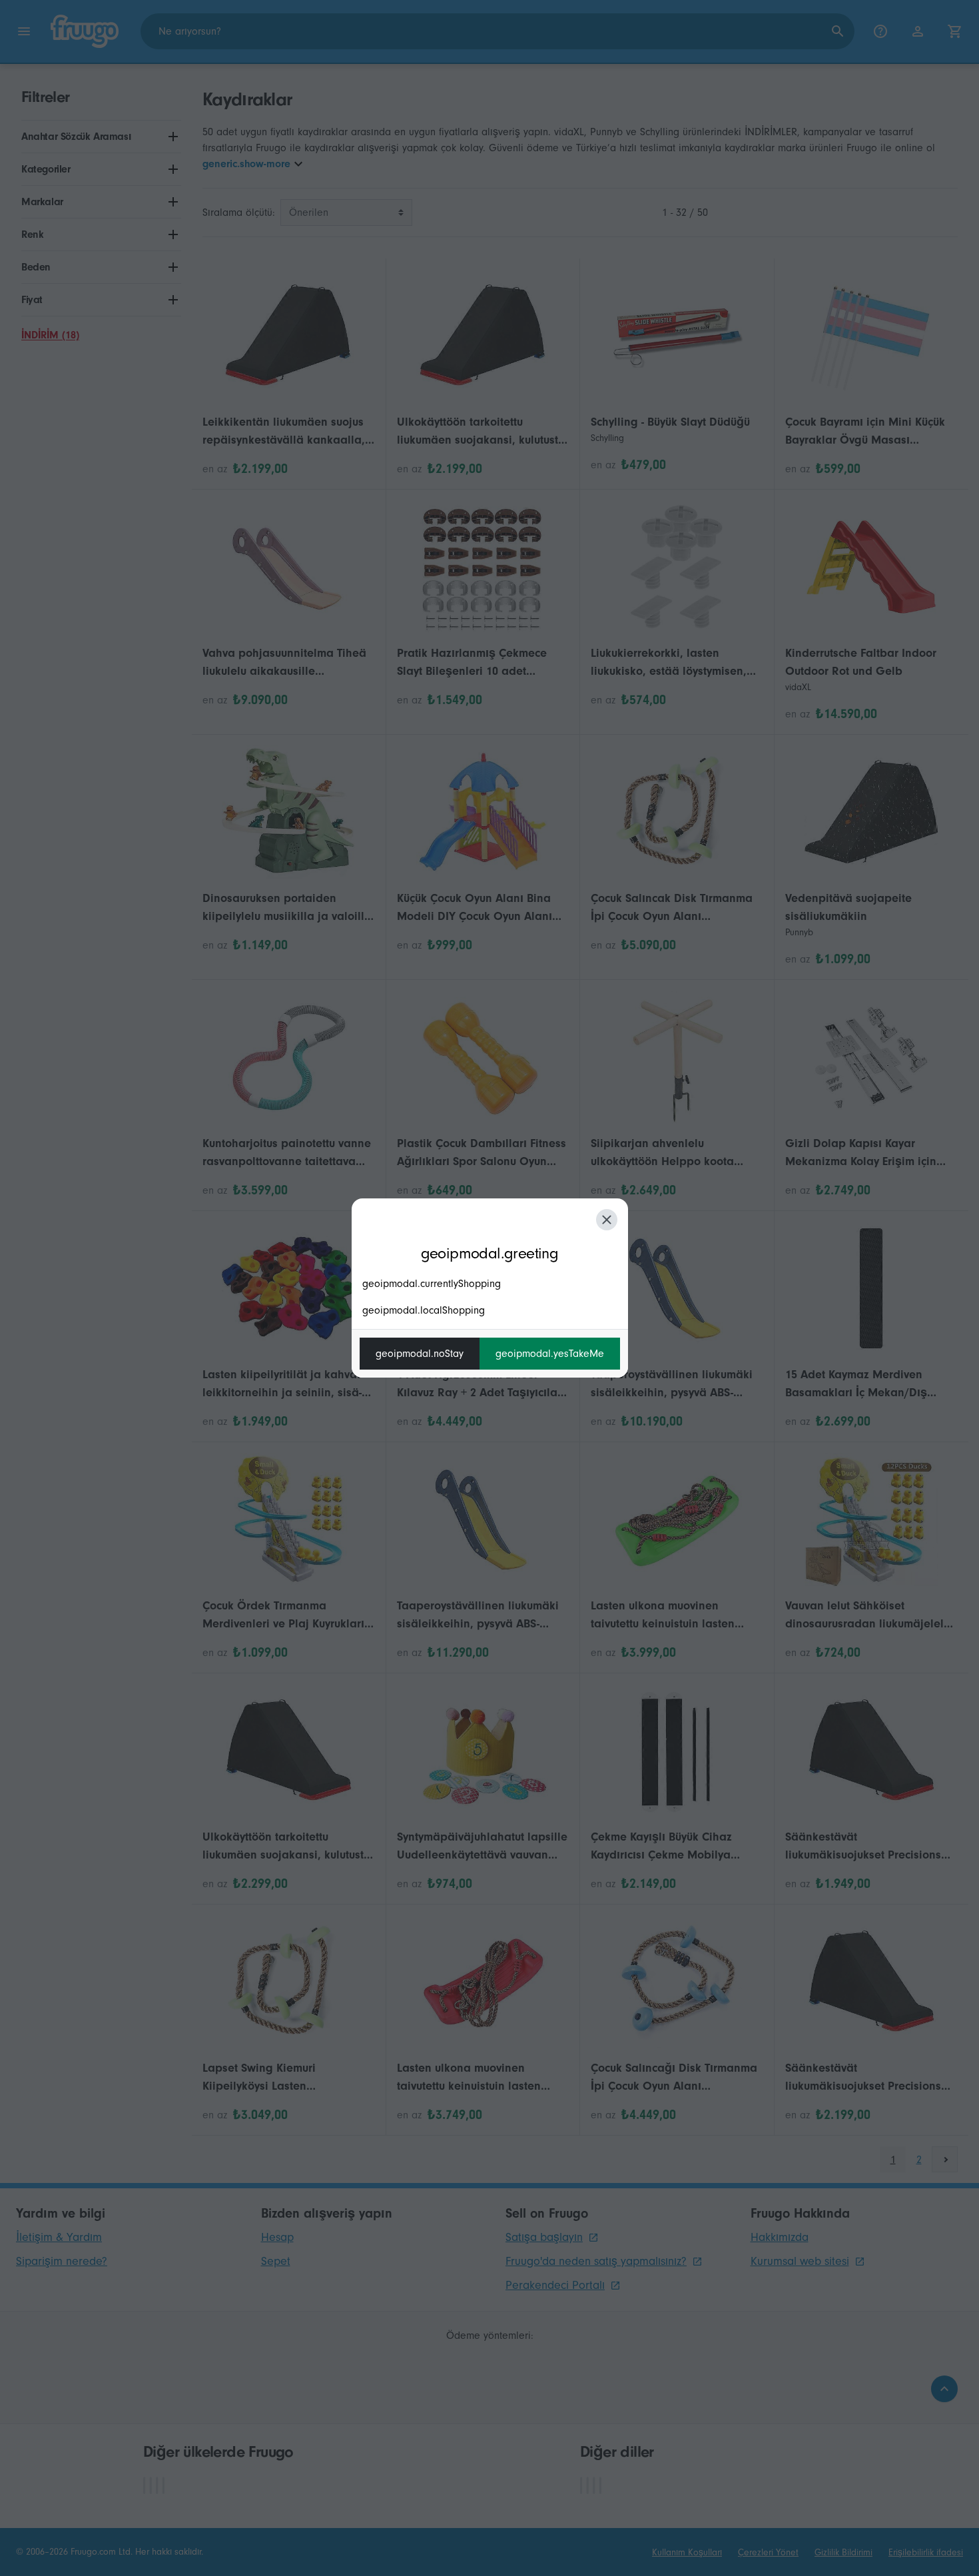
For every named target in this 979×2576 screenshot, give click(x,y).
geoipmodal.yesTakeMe (550, 1354)
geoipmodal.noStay (420, 1354)
